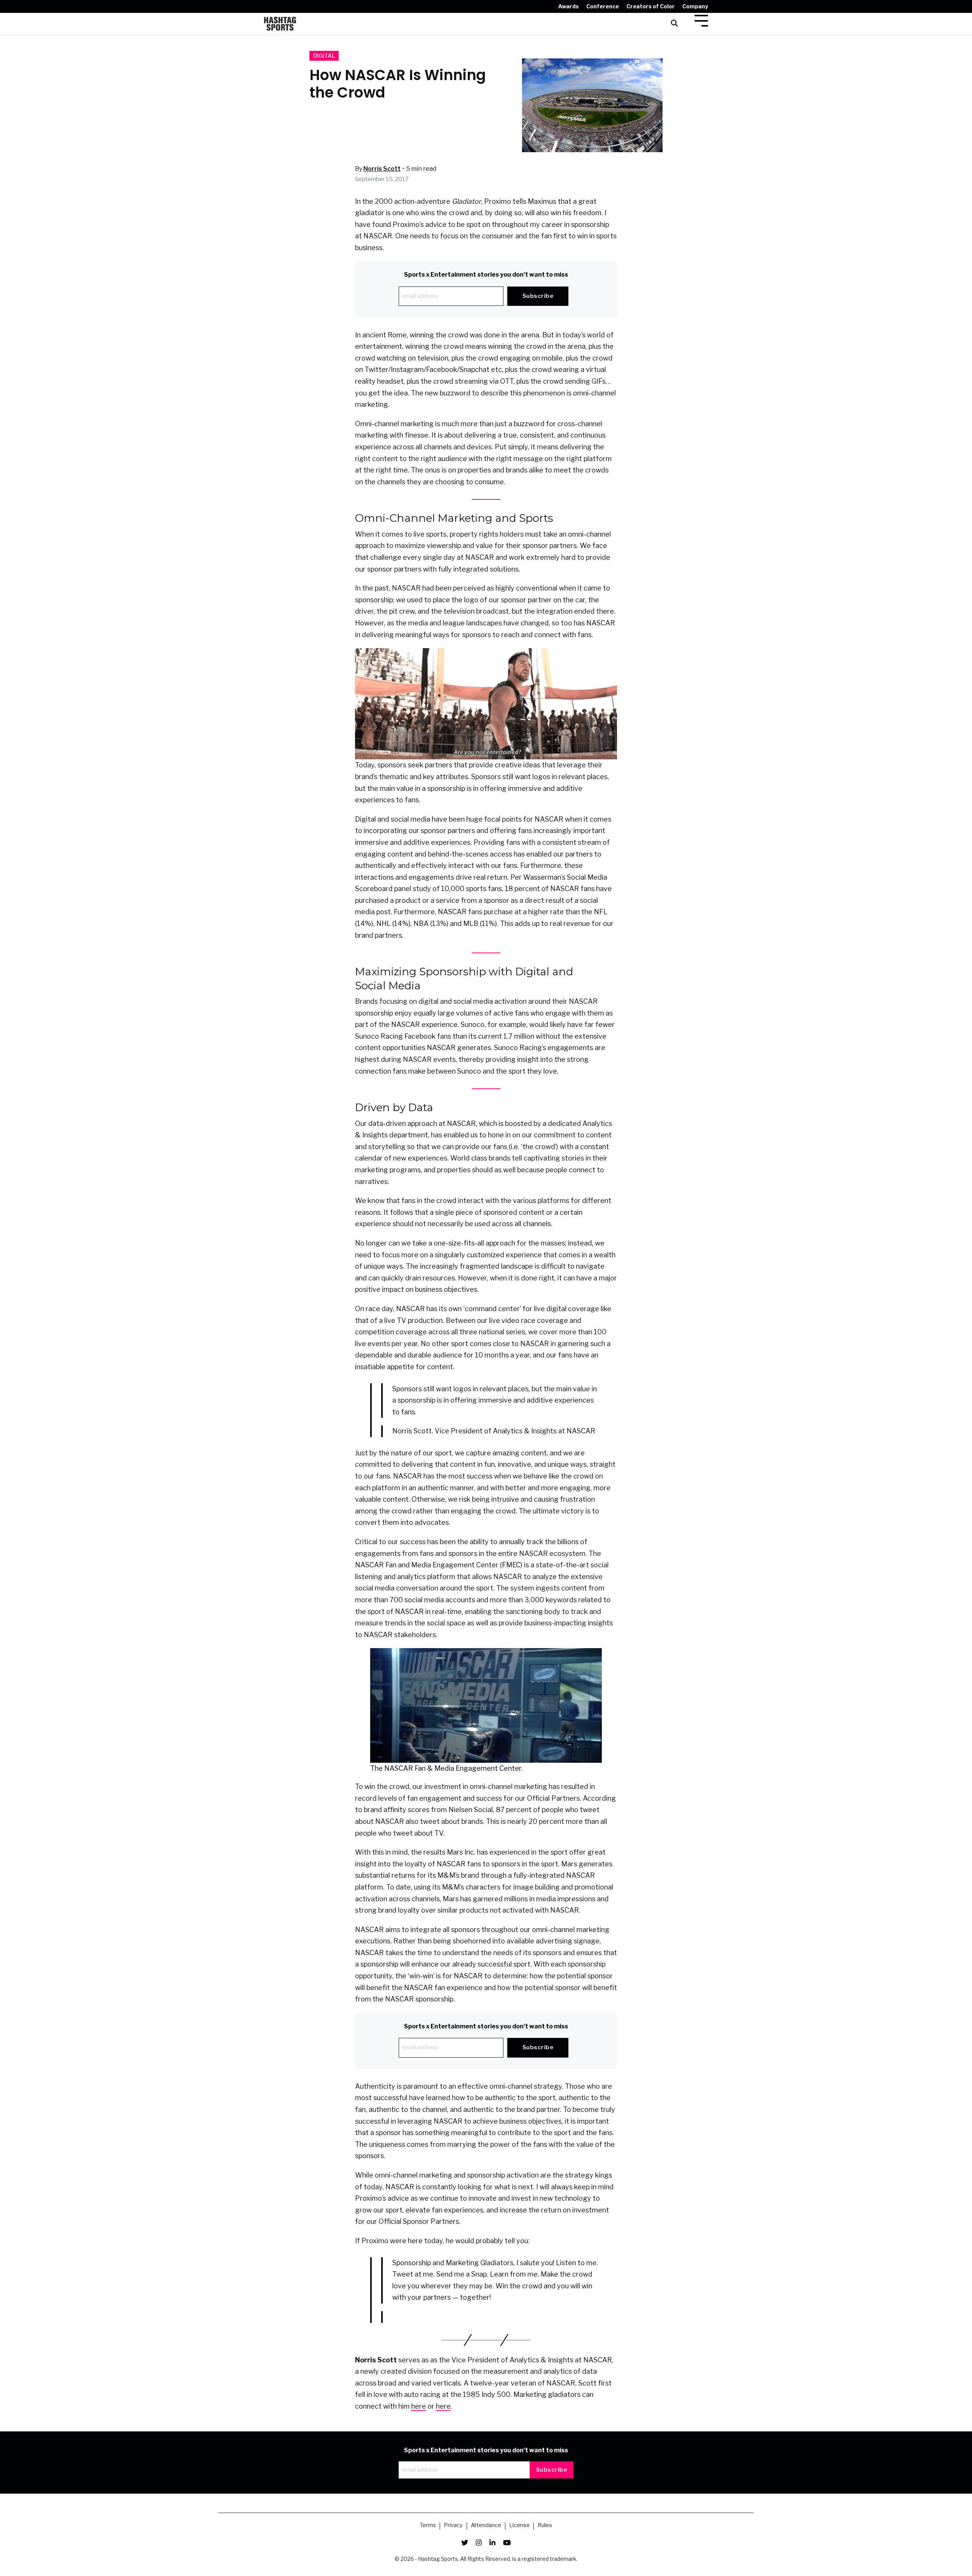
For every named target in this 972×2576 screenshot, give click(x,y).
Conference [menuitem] (603, 6)
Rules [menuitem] (545, 2526)
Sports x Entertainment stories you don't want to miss (486, 275)
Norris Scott (382, 169)
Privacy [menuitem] (453, 2526)
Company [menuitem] (695, 6)
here (419, 2406)
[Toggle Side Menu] (701, 20)
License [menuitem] (519, 2526)
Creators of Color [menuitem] (651, 6)
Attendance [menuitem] (486, 2526)
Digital (324, 56)
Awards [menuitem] (568, 6)
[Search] (674, 24)
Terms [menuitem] (428, 2526)
